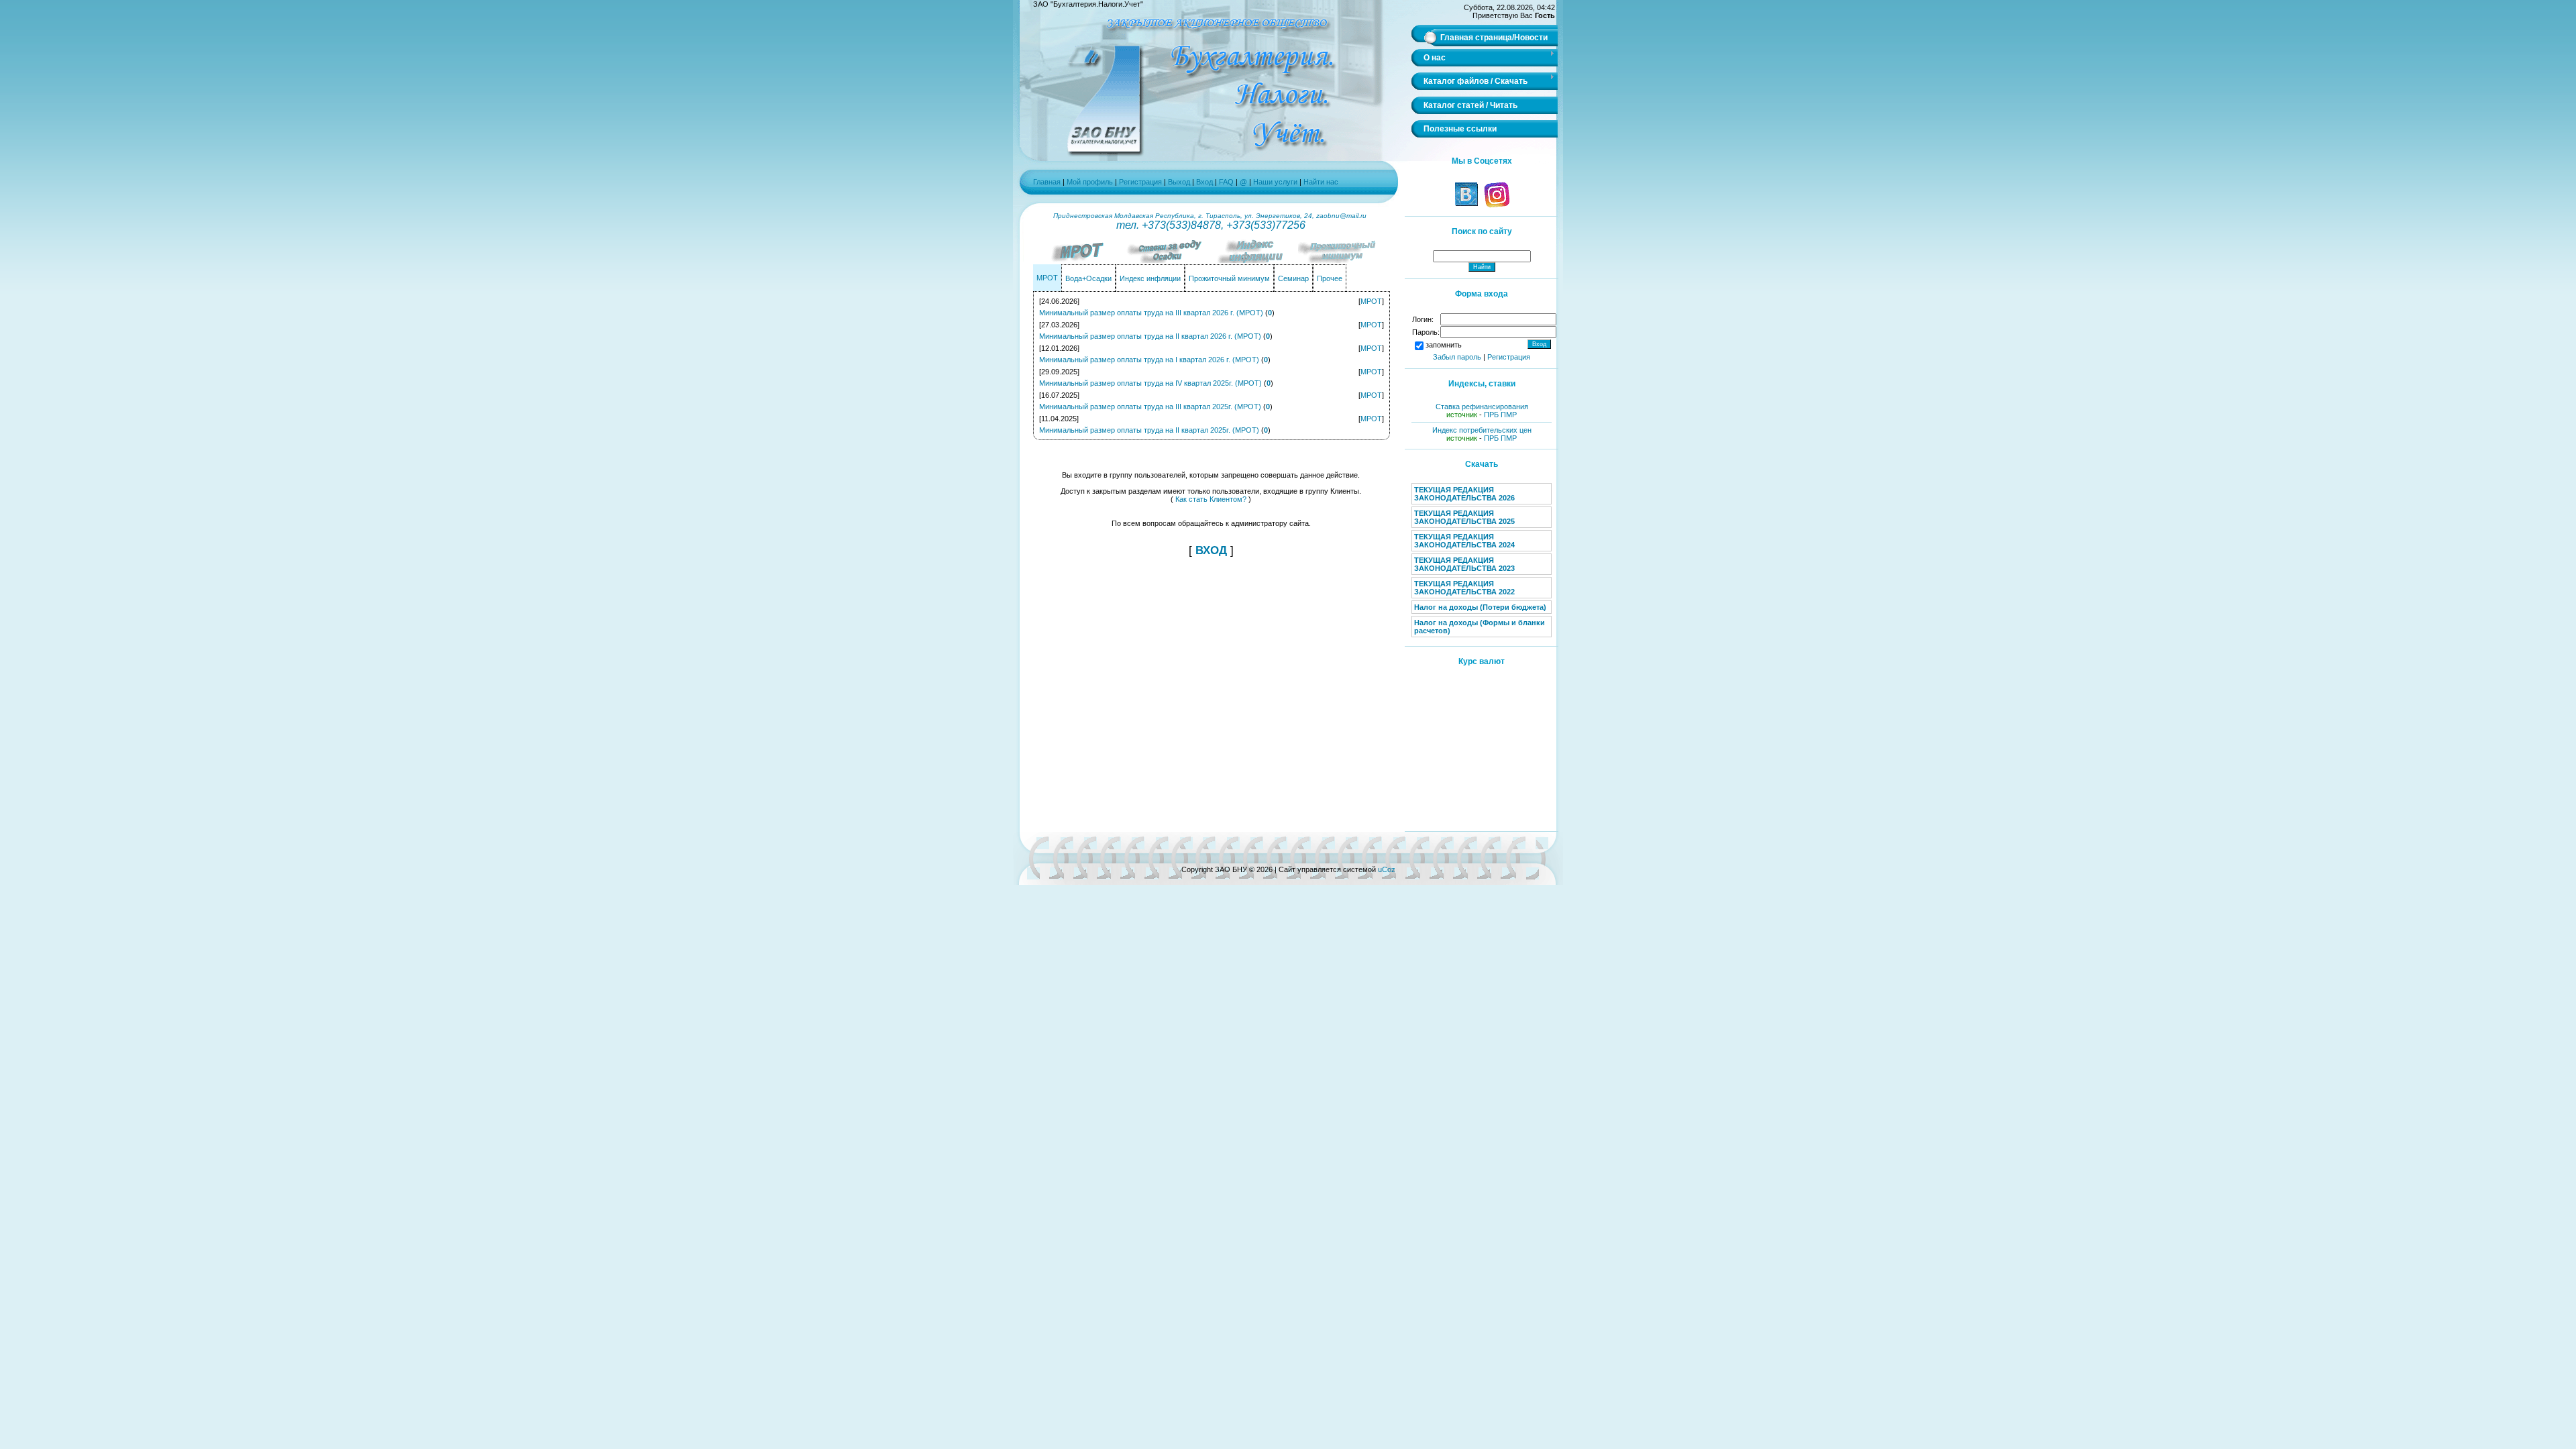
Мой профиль (1090, 182)
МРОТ (1047, 278)
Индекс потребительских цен (1482, 430)
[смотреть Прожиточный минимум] (1342, 260)
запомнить (1444, 345)
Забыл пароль (1457, 357)
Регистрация (1140, 182)
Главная (1047, 182)
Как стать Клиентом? (1211, 499)
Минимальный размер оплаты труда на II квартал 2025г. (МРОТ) (1149, 430)
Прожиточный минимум (1229, 278)
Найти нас (1321, 182)
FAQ (1227, 182)
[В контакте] (1466, 205)
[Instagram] (1496, 205)
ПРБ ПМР (1500, 415)
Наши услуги (1275, 182)
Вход (1204, 182)
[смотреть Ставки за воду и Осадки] (1167, 260)
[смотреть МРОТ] (1080, 260)
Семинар (1293, 278)
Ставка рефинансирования (1482, 407)
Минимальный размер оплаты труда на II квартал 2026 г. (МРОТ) (1150, 336)
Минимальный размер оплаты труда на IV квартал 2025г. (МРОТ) (1150, 383)
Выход (1179, 182)
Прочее (1330, 278)
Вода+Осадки (1088, 278)
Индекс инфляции (1150, 278)
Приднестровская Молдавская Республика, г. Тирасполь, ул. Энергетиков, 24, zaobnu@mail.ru (1211, 216)
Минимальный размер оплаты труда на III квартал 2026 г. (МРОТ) (1151, 313)
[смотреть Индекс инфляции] (1254, 260)
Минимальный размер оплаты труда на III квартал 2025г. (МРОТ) (1150, 407)
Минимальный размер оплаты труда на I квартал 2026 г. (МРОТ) (1149, 360)
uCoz (1387, 869)
